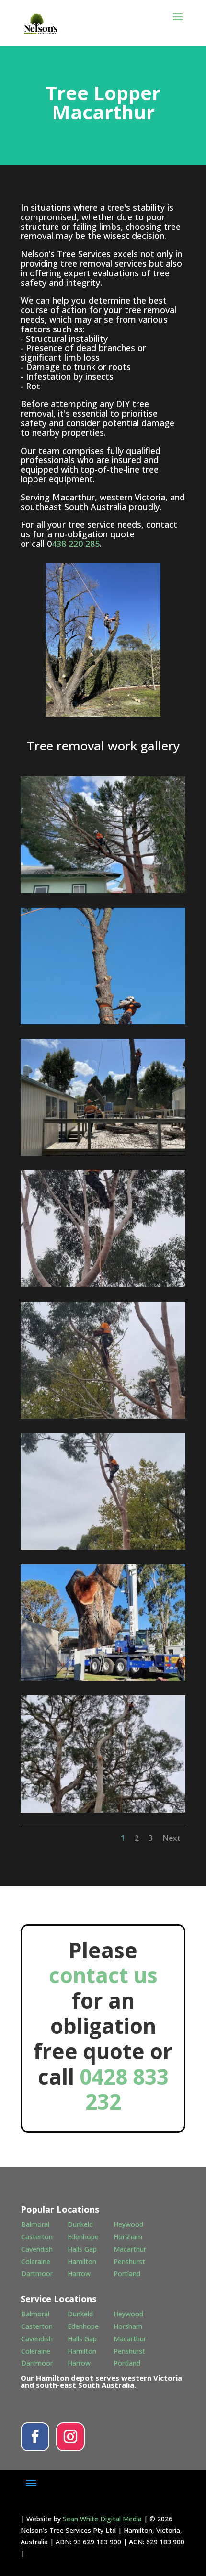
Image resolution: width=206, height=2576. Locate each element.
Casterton (37, 2237)
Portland (127, 2274)
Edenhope (83, 2237)
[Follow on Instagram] (70, 2437)
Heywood (128, 2224)
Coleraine (36, 2262)
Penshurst (129, 2262)
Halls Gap (82, 2249)
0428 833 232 (124, 2089)
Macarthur (130, 2249)
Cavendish (37, 2249)
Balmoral (35, 2224)
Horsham (128, 2237)
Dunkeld (80, 2224)
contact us (103, 1975)
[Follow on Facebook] (35, 2437)
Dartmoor (37, 2274)
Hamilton (82, 2262)
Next (172, 1838)
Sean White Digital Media (102, 2519)
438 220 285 (76, 544)
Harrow (79, 2274)
